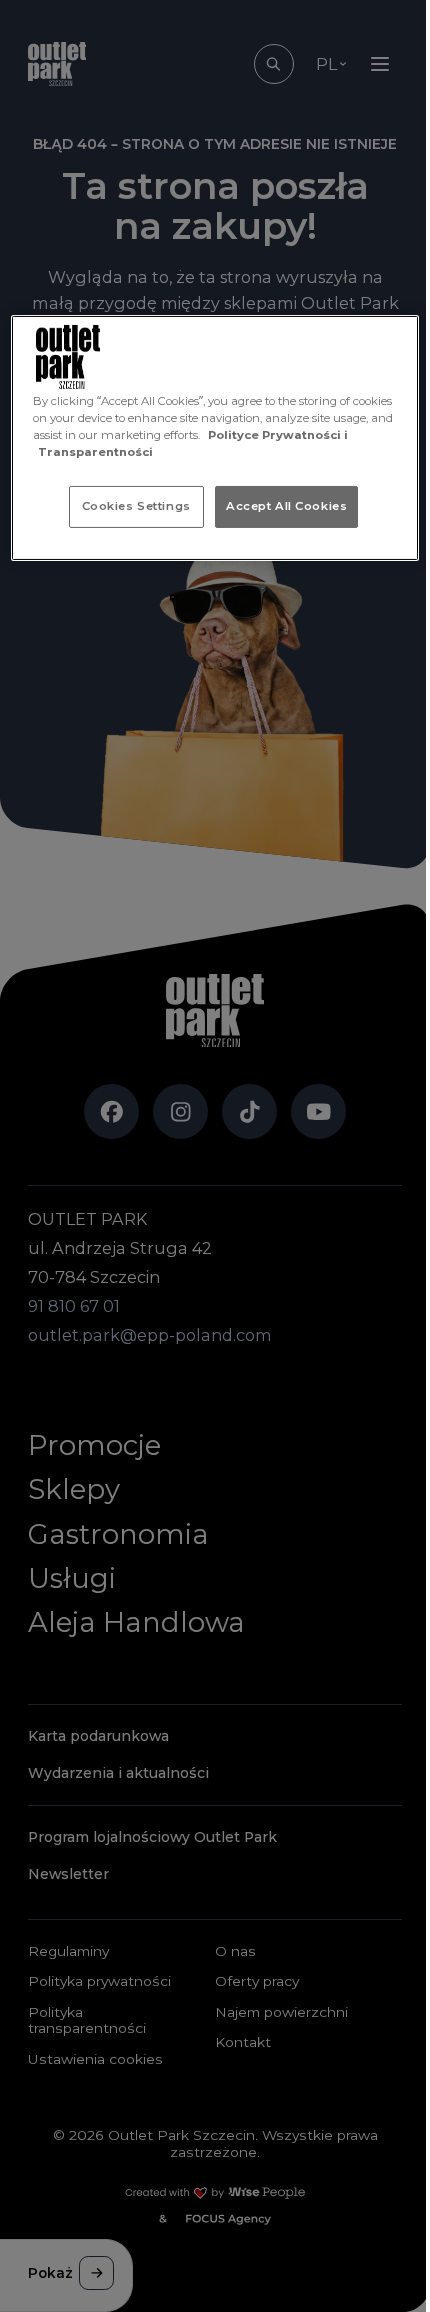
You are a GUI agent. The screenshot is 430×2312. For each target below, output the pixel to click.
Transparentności (95, 452)
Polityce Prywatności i (278, 435)
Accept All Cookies (286, 506)
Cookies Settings (136, 506)
